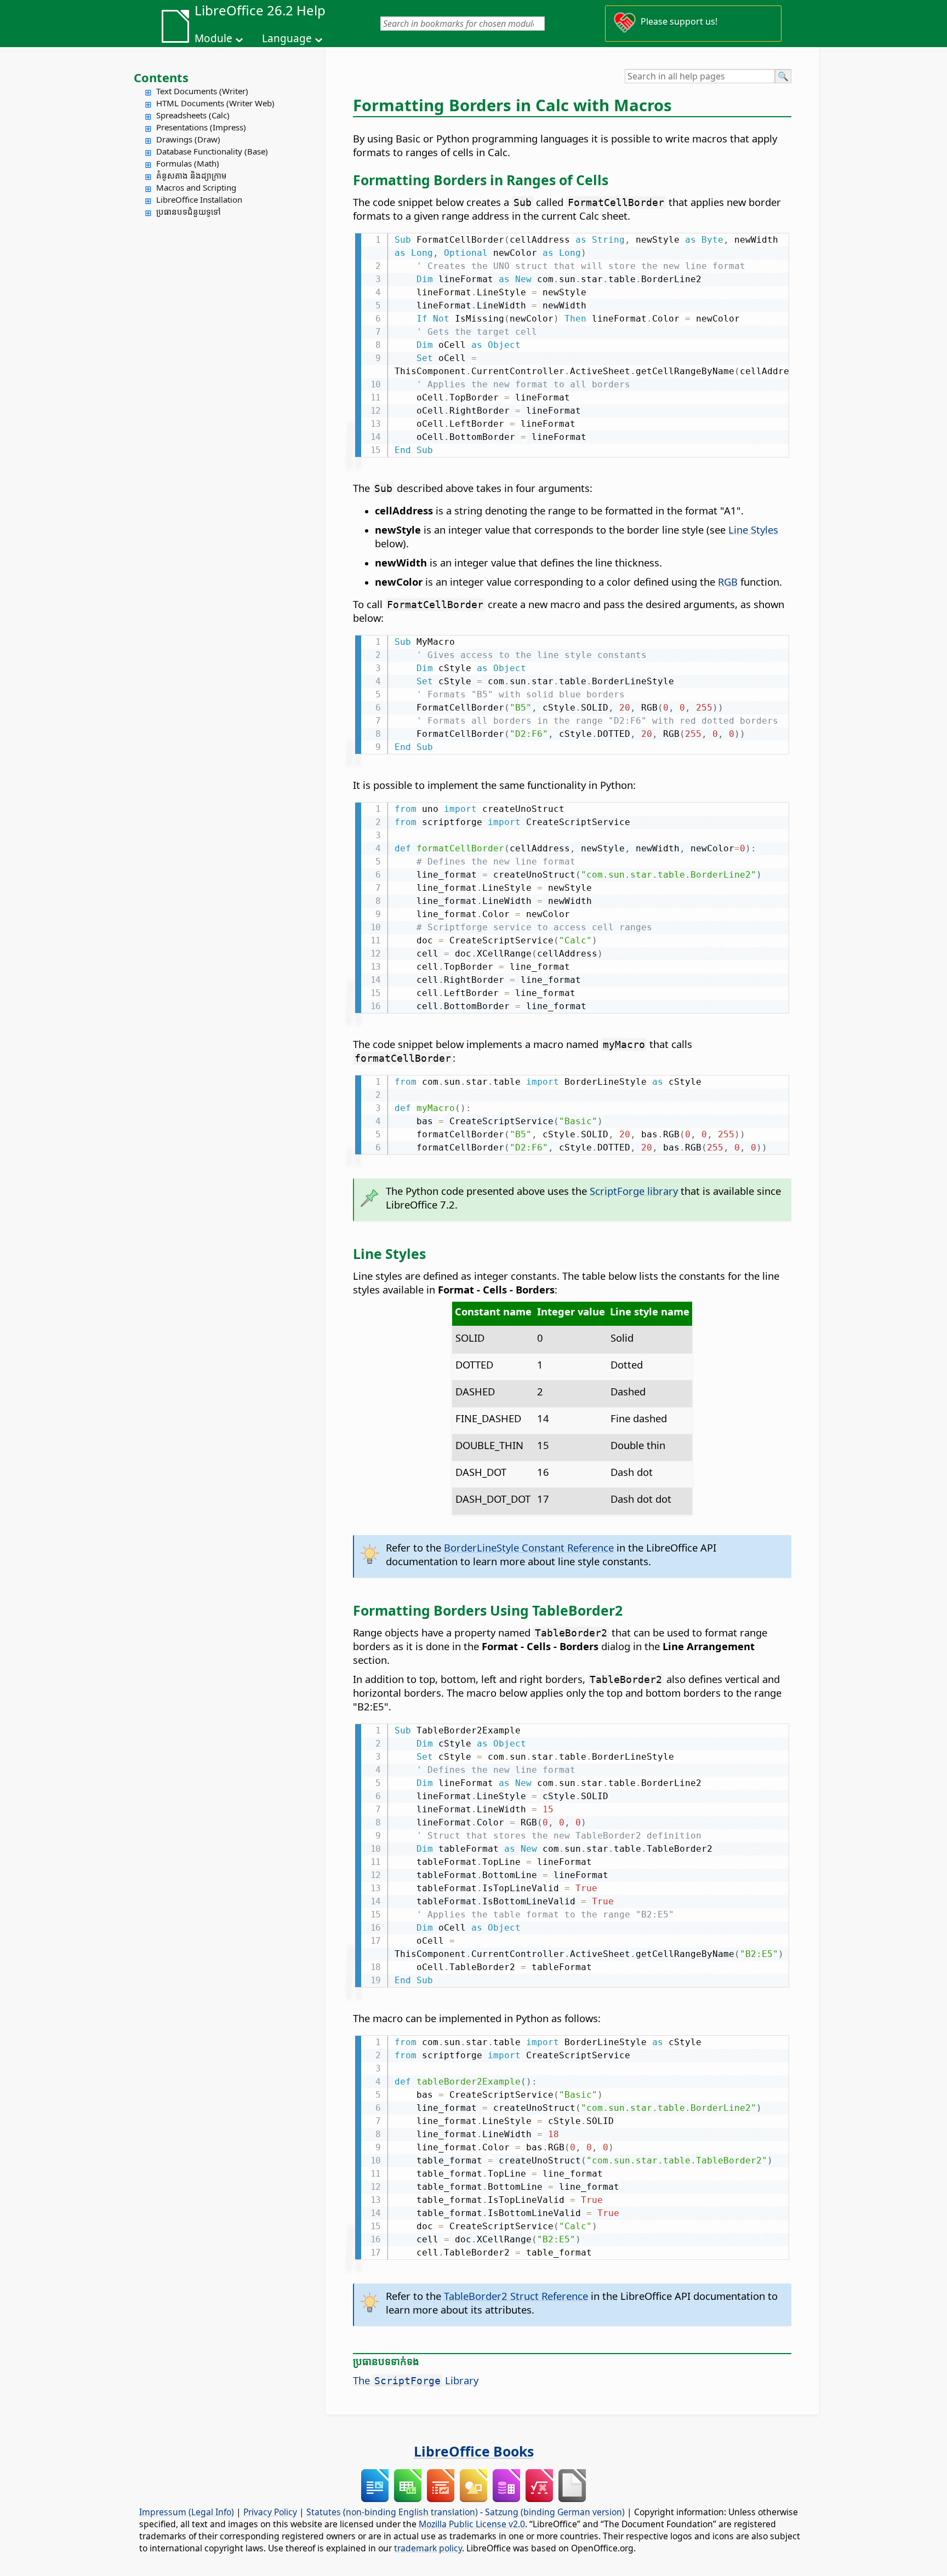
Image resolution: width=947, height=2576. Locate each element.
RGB (728, 582)
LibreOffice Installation (199, 199)
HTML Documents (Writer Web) (215, 103)
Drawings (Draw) (188, 139)
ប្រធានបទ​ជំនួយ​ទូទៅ (189, 211)
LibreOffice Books (474, 2451)
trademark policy (428, 2548)
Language (287, 38)
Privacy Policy (270, 2512)
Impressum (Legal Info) (187, 2512)
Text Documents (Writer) (202, 91)
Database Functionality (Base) (212, 151)
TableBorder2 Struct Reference (516, 2296)
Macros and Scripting (196, 187)
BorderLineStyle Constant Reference (529, 1547)
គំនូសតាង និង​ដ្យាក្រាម (192, 175)
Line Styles (753, 529)
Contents (161, 77)
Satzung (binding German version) (555, 2512)
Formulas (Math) (188, 163)
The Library (416, 2380)
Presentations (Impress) (201, 127)
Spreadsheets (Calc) (193, 115)
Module (213, 38)
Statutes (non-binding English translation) (392, 2512)
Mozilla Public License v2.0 (472, 2524)
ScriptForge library (634, 1191)
